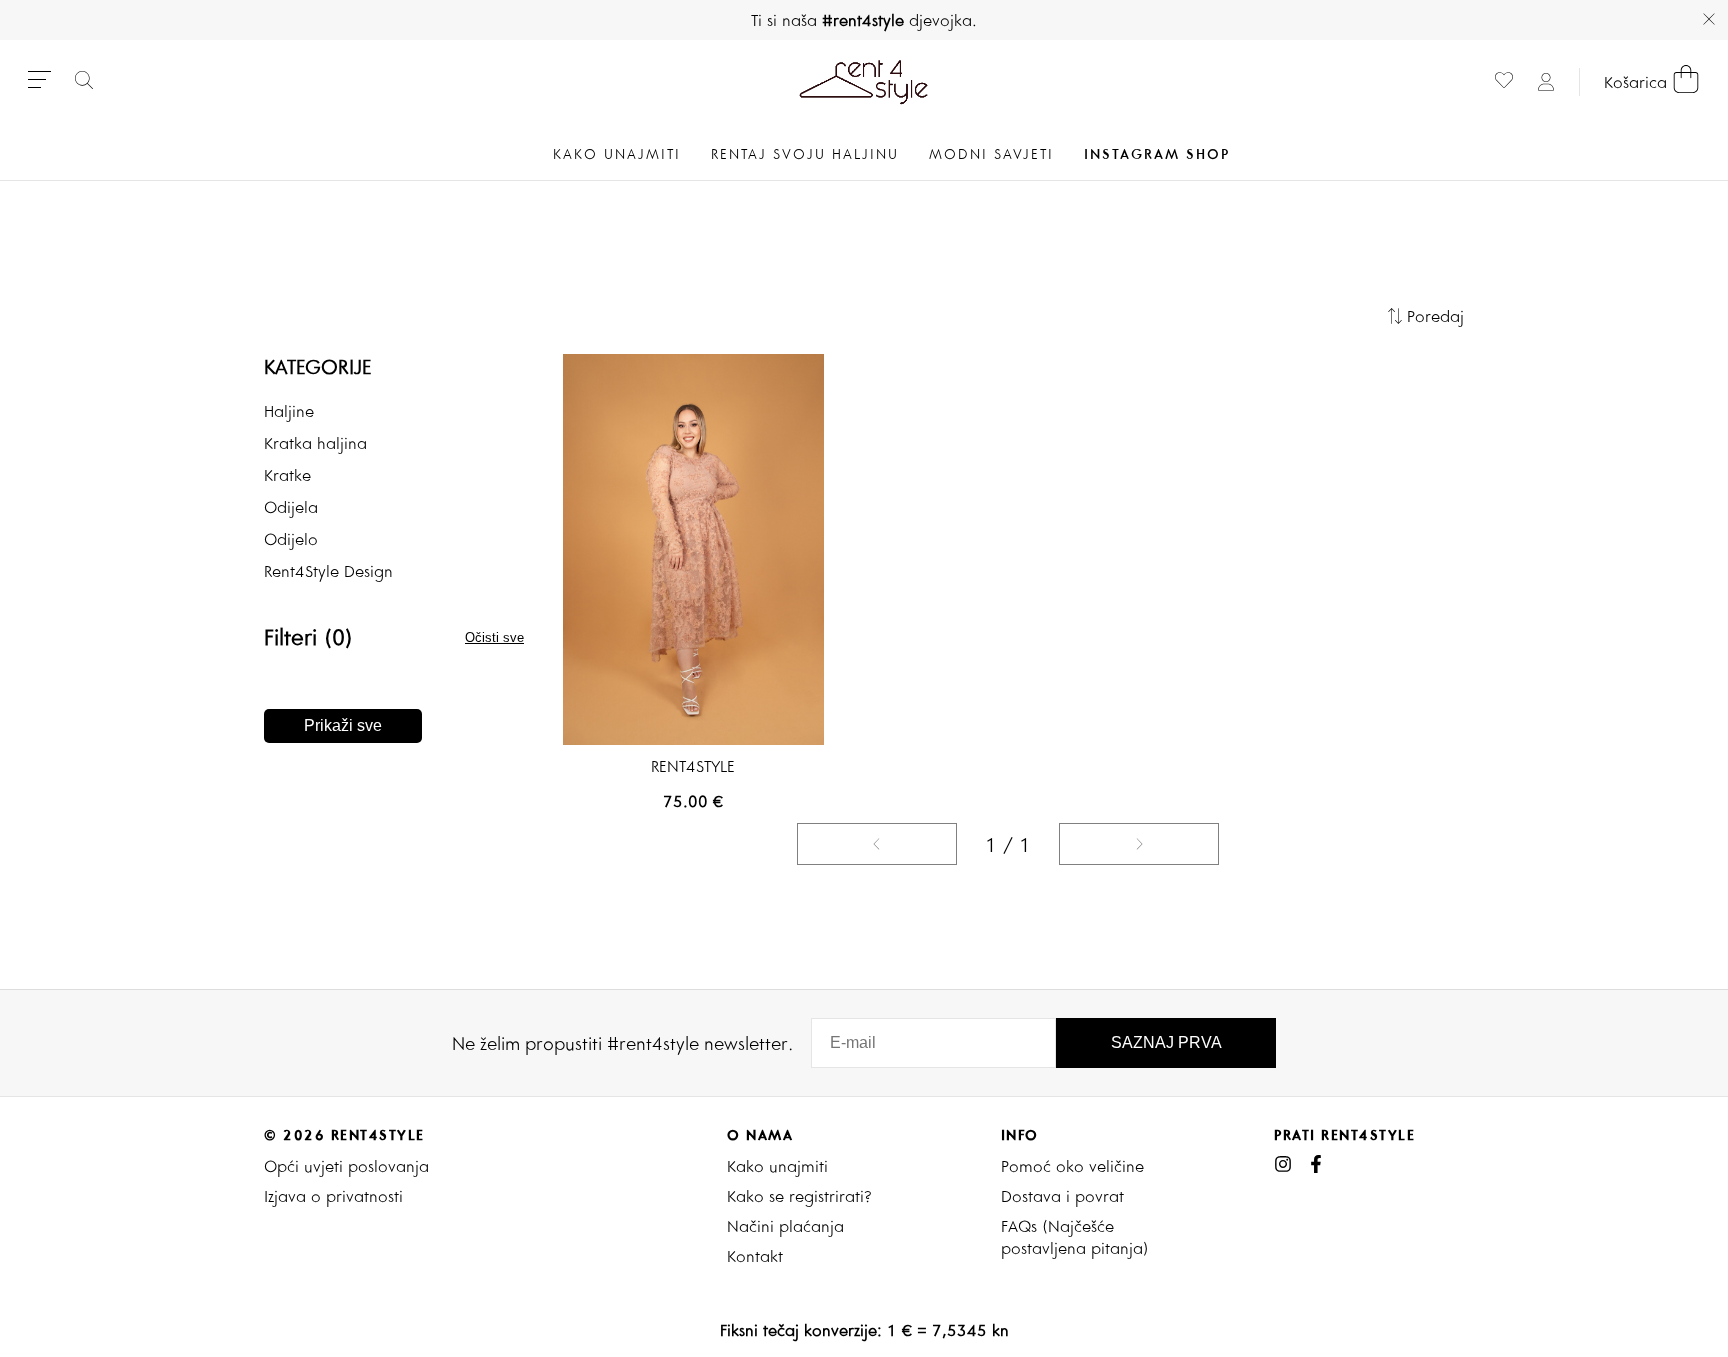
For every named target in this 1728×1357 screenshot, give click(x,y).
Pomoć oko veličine (1072, 1166)
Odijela (291, 507)
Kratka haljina (315, 443)
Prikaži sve (343, 725)
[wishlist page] (1504, 83)
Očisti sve (494, 637)
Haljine (289, 411)
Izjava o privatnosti (333, 1196)
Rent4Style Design (328, 571)
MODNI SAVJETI (991, 154)
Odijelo (291, 539)
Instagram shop (1157, 154)
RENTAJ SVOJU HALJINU (805, 154)
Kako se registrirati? (799, 1196)
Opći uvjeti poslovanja (346, 1166)
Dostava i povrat (1062, 1196)
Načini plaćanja (785, 1226)
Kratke (287, 475)
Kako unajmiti (777, 1166)
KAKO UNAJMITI (617, 154)
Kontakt (755, 1256)
